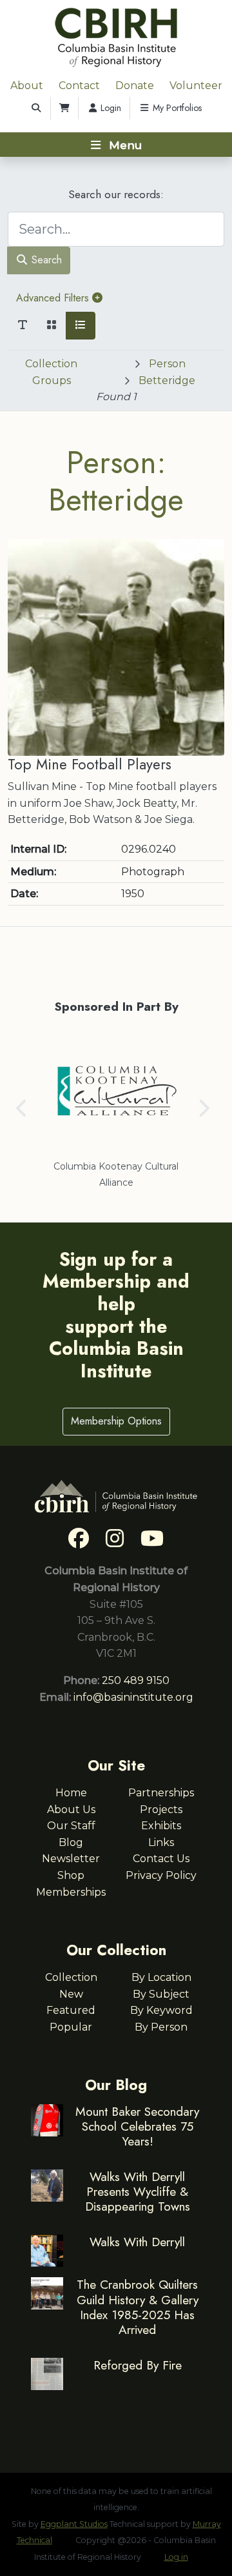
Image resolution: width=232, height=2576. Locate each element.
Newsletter (71, 1859)
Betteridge (167, 380)
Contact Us (161, 1859)
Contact (79, 86)
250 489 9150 (136, 1680)
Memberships (71, 1892)
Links (161, 1842)
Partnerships (161, 1793)
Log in (176, 2557)
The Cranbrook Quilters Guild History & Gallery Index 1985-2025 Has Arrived (138, 2307)
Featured (71, 2010)
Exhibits (161, 1826)
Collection (71, 1977)
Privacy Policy (161, 1875)
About (27, 86)
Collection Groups (51, 372)
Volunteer (196, 86)
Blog (71, 1842)
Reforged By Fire (138, 2365)
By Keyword (161, 2010)
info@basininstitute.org (133, 1697)
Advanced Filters (54, 298)
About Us (71, 1810)
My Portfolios (176, 108)
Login (110, 108)
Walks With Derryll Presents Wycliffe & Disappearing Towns (138, 2191)
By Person (161, 2027)
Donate (135, 86)
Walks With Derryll (137, 2242)
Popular (71, 2027)
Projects (161, 1810)
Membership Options (116, 1421)
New (71, 1994)
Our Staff (71, 1826)
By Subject (161, 1994)
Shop (71, 1875)
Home (71, 1793)
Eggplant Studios (74, 2524)
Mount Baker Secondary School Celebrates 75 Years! (137, 2126)
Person (167, 364)
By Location (161, 1977)
